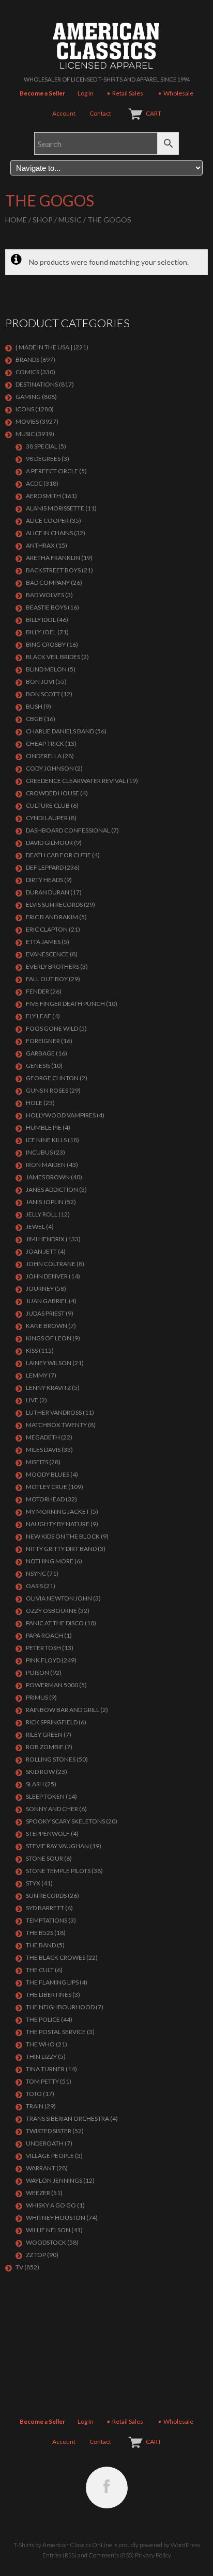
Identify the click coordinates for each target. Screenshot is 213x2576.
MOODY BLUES (48, 1474)
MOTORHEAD (45, 1499)
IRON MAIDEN (46, 1165)
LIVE (32, 1400)
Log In (86, 93)
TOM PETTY (42, 2081)
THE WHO (40, 2044)
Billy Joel (41, 632)
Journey (40, 1289)
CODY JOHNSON (50, 768)
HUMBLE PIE (44, 1127)
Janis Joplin (45, 1202)
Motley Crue (47, 1487)
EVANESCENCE (47, 954)
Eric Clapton (47, 929)
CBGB (34, 719)
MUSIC (70, 220)
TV (19, 2267)
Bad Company (48, 582)
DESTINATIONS (37, 384)
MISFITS (37, 1462)
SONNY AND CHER (52, 1809)
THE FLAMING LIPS (52, 1982)
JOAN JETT (41, 1251)
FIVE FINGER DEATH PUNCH (65, 1004)
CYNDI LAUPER (47, 818)
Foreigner (43, 1041)
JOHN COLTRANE (51, 1264)
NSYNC (36, 1573)
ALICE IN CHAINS (49, 533)
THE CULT (40, 1970)
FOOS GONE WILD (52, 1028)
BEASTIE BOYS (46, 607)
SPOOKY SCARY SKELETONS (65, 1821)
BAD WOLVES (45, 595)
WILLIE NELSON (48, 2230)
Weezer (38, 2193)
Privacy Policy (153, 2555)
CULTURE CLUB (48, 805)
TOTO (34, 2094)
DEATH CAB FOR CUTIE (58, 855)
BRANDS (27, 359)
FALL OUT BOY (47, 979)
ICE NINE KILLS (46, 1140)
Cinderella (44, 756)
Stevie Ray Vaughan (57, 1846)
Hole (34, 1103)
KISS (32, 1350)
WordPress (185, 2545)
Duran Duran (48, 892)
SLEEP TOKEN (45, 1796)
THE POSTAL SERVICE (56, 2032)
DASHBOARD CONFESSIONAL (68, 830)
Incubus (39, 1152)
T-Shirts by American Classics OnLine (63, 2545)
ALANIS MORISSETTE (55, 508)
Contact (100, 113)
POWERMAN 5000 (52, 1685)
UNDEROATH (45, 2143)
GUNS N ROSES (47, 1090)
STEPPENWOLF (48, 1834)
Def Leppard (45, 867)
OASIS (34, 1586)
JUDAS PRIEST (45, 1313)
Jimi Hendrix (45, 1239)
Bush (34, 706)
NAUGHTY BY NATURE (58, 1524)
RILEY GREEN (44, 1734)
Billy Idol (41, 620)
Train (35, 2106)
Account (64, 113)
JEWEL (35, 1227)
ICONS (25, 409)
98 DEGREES (43, 459)
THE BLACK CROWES (56, 1957)
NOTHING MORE (50, 1561)
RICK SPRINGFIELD (52, 1722)
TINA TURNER (45, 2069)
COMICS (27, 372)
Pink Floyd (43, 1660)
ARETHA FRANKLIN (53, 558)
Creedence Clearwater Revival (76, 781)
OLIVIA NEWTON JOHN (59, 1598)
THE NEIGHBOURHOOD (60, 2007)
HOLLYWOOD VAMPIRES (61, 1115)
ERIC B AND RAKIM (52, 917)
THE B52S (40, 1933)
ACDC (34, 483)
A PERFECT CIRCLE (52, 471)
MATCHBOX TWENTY (56, 1425)
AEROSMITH (43, 496)
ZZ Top (36, 2255)
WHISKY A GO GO (51, 2205)
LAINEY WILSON (49, 1363)
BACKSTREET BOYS (53, 570)
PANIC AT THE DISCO (55, 1623)
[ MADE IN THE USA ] (44, 347)
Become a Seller (42, 93)
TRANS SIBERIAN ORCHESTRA (67, 2118)
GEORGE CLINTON (52, 1078)
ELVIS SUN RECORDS (54, 905)
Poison (37, 1673)
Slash (35, 1784)
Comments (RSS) (111, 2555)
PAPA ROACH (44, 1635)
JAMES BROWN (48, 1177)
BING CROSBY (46, 644)
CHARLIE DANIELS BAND (60, 731)
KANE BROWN (47, 1326)
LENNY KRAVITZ (48, 1388)
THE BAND (41, 1945)
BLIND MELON (46, 669)
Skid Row (40, 1772)
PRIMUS (37, 1697)
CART (154, 113)
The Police (43, 2019)
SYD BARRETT (45, 1908)
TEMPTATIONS (47, 1920)
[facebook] (107, 2487)
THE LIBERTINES (49, 1995)
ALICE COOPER (47, 521)
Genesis (38, 1066)
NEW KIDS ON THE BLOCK (63, 1536)
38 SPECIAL (42, 446)
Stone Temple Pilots (58, 1871)
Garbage (40, 1053)
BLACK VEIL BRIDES (53, 657)
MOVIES (27, 421)
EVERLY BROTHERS (52, 966)
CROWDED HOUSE (52, 793)
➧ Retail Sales (125, 93)
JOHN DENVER (47, 1276)
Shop (43, 220)
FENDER (37, 991)
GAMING (28, 397)
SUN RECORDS (46, 1895)
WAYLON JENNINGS (54, 2180)
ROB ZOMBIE (45, 1747)
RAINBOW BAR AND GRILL (63, 1710)
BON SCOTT (43, 694)
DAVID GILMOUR (49, 843)
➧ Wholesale (175, 93)
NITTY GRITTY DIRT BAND (61, 1549)
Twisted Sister (49, 2131)
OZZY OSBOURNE (51, 1611)
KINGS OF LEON (49, 1338)
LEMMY (37, 1375)
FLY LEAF (39, 1016)
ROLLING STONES (51, 1759)
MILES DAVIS (43, 1450)
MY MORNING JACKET (58, 1511)
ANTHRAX (40, 545)
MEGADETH (43, 1437)
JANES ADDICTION (52, 1189)
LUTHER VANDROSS (54, 1412)
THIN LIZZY (41, 2057)
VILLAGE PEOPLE (50, 2156)
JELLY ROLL (42, 1214)
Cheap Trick (45, 743)
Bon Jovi (40, 682)
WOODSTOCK (46, 2242)
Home (16, 220)
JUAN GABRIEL (47, 1301)
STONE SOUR (44, 1858)
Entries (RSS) (59, 2555)
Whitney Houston (56, 2218)
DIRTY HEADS (44, 880)
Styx (33, 1883)
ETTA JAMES (43, 942)
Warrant (41, 2168)
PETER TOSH (43, 1648)
